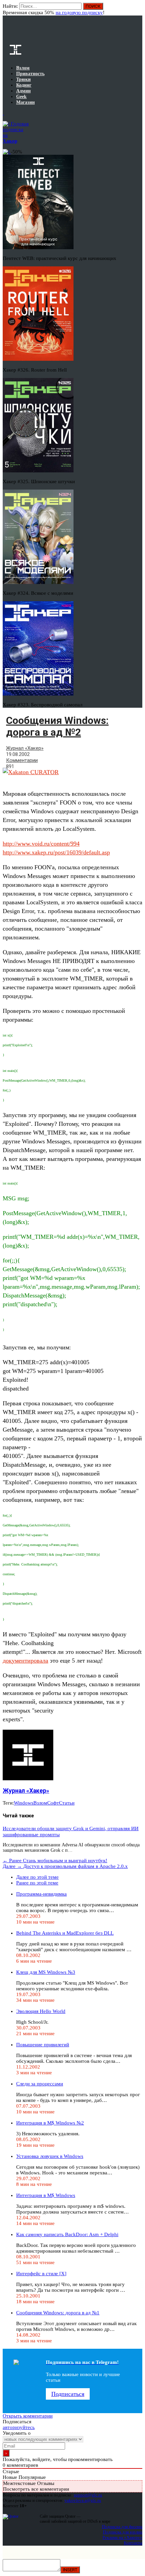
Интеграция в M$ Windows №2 (50, 2123)
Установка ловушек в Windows (50, 2156)
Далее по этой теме (37, 1877)
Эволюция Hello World (41, 2011)
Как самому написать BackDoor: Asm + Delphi (67, 2234)
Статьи (67, 1803)
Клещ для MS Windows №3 (46, 1972)
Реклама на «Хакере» (122, 2537)
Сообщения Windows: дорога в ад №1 (58, 2313)
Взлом (40, 1803)
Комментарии (22, 760)
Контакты (133, 2543)
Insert (70, 2570)
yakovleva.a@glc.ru (83, 2500)
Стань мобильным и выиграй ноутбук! (55, 1861)
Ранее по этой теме (37, 1883)
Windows (24, 1803)
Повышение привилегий (43, 2045)
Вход (138, 9)
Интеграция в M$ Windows (46, 2195)
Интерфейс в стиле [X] (41, 2274)
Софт (53, 1803)
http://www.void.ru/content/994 (41, 844)
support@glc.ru (88, 2495)
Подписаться (68, 2394)
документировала (25, 1661)
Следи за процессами (40, 2084)
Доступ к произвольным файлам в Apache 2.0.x (65, 1866)
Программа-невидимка (41, 1894)
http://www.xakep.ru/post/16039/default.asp (56, 852)
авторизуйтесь (19, 2427)
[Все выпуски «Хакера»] (3, 113)
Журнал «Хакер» (25, 748)
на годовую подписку (79, 12)
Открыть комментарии (28, 2416)
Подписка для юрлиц (123, 2532)
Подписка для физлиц (122, 2527)
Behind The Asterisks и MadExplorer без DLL (65, 1933)
